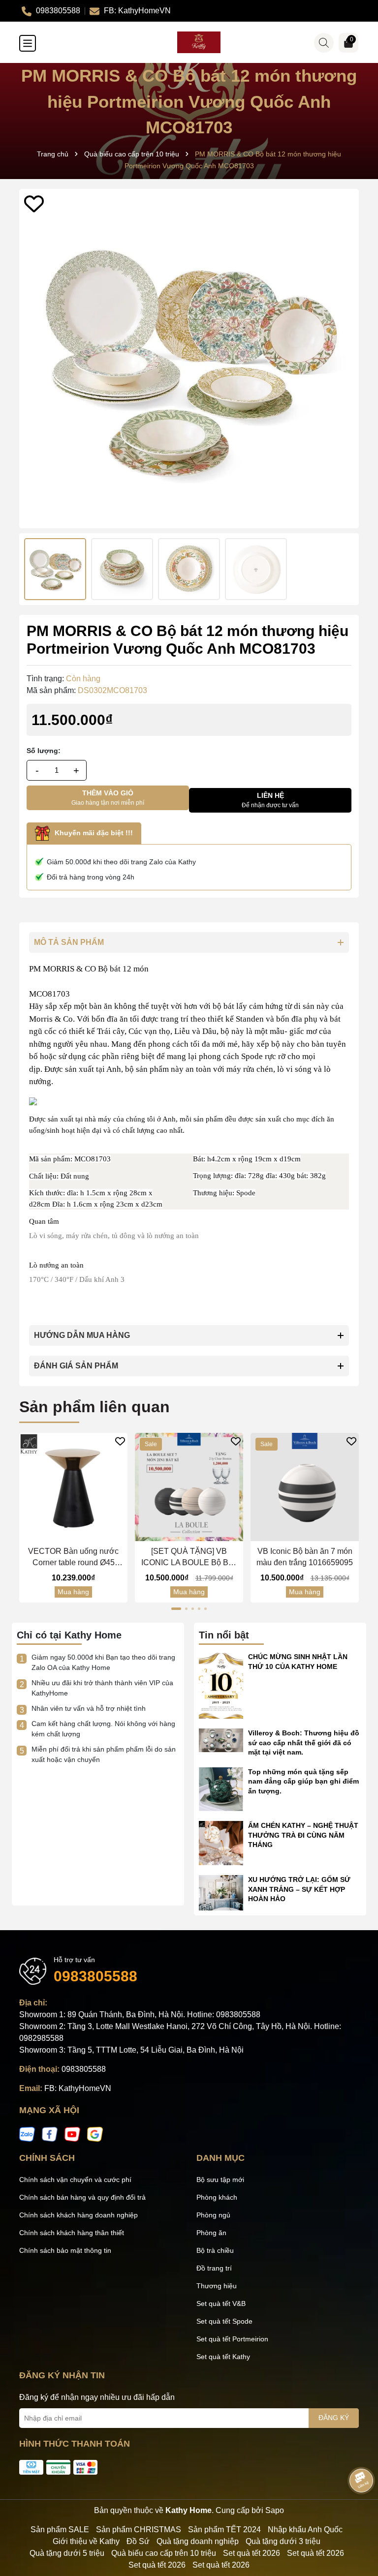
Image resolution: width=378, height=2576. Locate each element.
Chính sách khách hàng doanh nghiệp (79, 2215)
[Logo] (199, 42)
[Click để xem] (189, 359)
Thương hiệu (217, 2286)
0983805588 (95, 1976)
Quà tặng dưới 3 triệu (283, 2541)
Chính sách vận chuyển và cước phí (75, 2180)
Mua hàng (73, 1592)
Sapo (275, 2510)
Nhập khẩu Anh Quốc (305, 2530)
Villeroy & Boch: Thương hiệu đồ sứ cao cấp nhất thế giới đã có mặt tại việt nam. (304, 1743)
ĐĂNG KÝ (334, 2418)
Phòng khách (217, 2197)
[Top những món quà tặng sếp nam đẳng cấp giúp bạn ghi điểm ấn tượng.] (221, 1788)
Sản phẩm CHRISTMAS (139, 2530)
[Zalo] (27, 2134)
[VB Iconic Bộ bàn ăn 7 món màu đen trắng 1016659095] (305, 1487)
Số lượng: (44, 751)
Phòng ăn (211, 2233)
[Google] (95, 2134)
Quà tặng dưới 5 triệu (67, 2553)
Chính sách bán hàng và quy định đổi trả (82, 2197)
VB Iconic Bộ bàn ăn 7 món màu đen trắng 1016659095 (305, 1557)
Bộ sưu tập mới (220, 2180)
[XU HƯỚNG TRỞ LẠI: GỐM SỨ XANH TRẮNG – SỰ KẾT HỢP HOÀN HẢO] (221, 1892)
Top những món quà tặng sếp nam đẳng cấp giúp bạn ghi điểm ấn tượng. (303, 1781)
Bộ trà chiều (215, 2250)
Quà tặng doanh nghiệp (198, 2541)
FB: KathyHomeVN (78, 2088)
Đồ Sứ (138, 2541)
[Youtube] (72, 2134)
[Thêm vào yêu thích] (34, 204)
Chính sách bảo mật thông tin (65, 2250)
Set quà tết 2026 (252, 2553)
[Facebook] (50, 2134)
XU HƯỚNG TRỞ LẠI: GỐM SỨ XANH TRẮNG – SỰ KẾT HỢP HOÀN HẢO (299, 1889)
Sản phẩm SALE (60, 2530)
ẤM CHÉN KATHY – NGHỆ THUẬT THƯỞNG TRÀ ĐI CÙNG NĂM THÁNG (303, 1835)
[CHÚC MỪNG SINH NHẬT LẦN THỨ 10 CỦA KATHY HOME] (221, 1685)
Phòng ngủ (213, 2215)
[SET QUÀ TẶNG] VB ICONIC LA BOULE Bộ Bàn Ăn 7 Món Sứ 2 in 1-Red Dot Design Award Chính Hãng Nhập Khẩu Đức (189, 1558)
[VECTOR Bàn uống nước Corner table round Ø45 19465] (73, 1487)
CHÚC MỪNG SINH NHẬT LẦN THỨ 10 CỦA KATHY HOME (298, 1662)
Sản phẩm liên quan (94, 1407)
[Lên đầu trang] (358, 2517)
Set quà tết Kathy (223, 2357)
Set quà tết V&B (221, 2303)
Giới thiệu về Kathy (86, 2541)
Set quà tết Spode (224, 2321)
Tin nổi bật (224, 1635)
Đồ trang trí (214, 2268)
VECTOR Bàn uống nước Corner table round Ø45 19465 (73, 1558)
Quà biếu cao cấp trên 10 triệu (164, 2553)
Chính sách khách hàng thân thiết (72, 2233)
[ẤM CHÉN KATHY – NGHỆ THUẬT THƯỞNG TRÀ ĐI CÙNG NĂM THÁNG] (221, 1843)
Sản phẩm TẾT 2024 (224, 2530)
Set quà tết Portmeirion (232, 2339)
